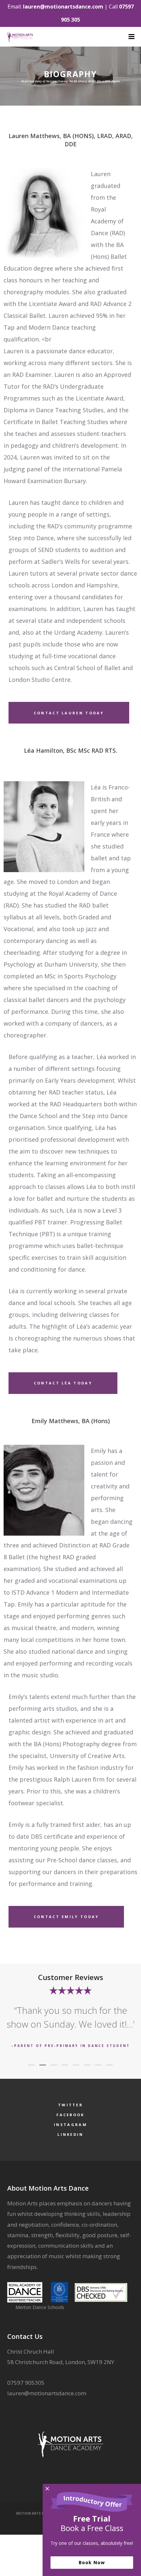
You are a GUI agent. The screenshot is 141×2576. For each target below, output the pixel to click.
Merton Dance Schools (40, 2307)
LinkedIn (70, 2134)
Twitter (70, 2105)
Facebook (70, 2115)
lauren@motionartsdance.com (63, 7)
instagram (70, 2125)
